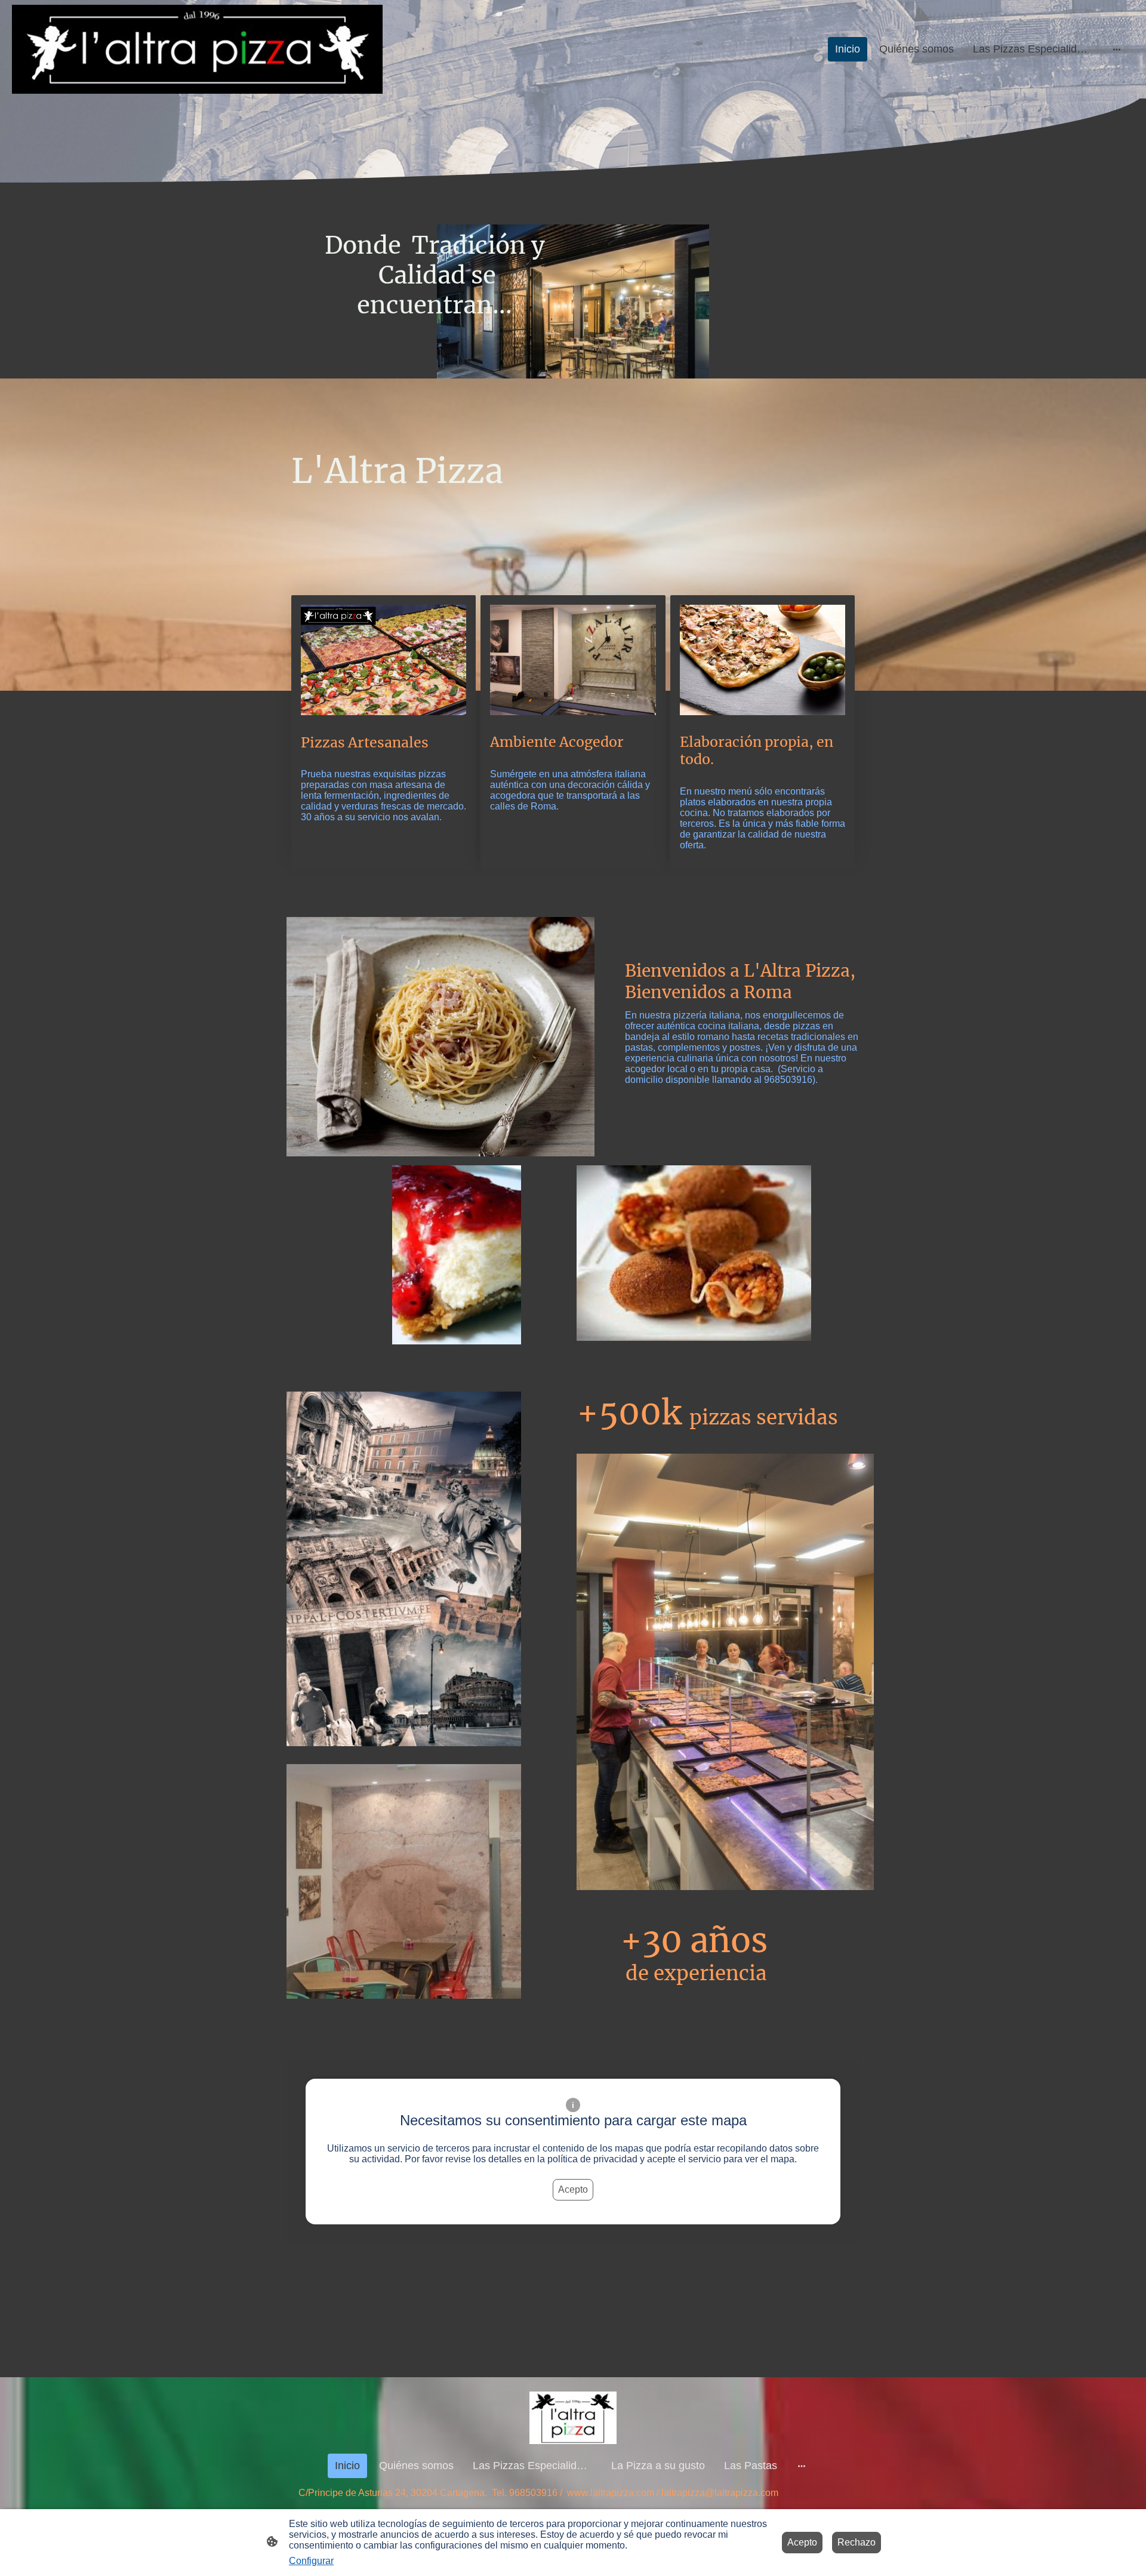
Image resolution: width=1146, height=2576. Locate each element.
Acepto (573, 2189)
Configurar (311, 2561)
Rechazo (857, 2542)
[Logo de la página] (197, 50)
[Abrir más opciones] (1117, 49)
